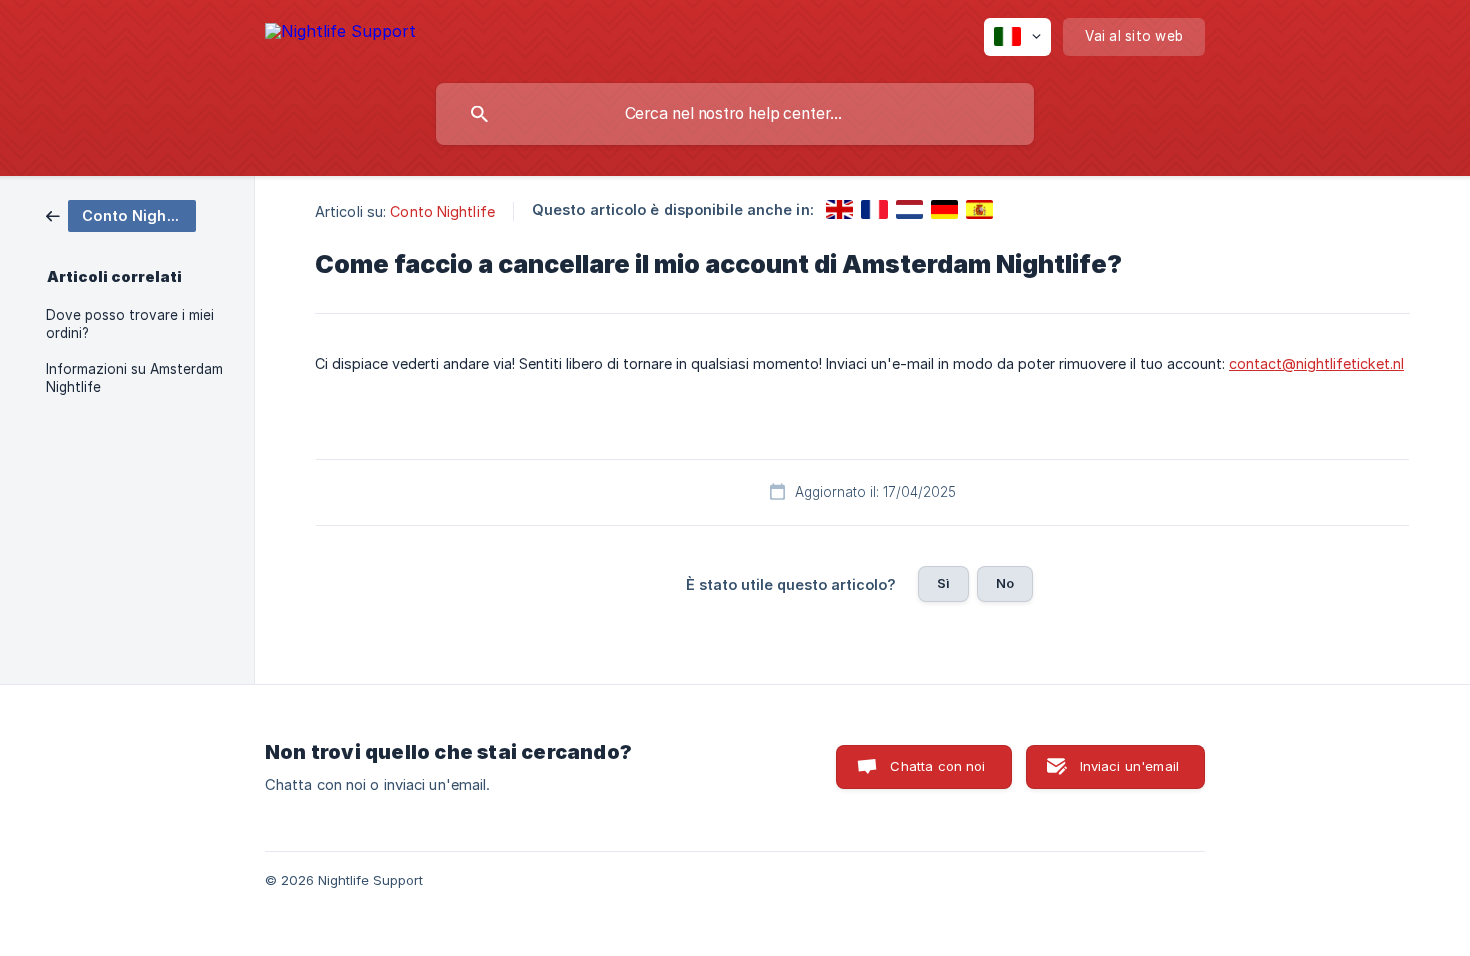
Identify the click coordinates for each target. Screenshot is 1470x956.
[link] (121, 214)
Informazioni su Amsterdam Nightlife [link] (134, 378)
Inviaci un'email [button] (1129, 766)
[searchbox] (735, 114)
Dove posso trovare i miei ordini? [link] (130, 324)
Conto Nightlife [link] (442, 211)
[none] (340, 34)
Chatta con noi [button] (937, 766)
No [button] (1005, 583)
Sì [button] (943, 583)
